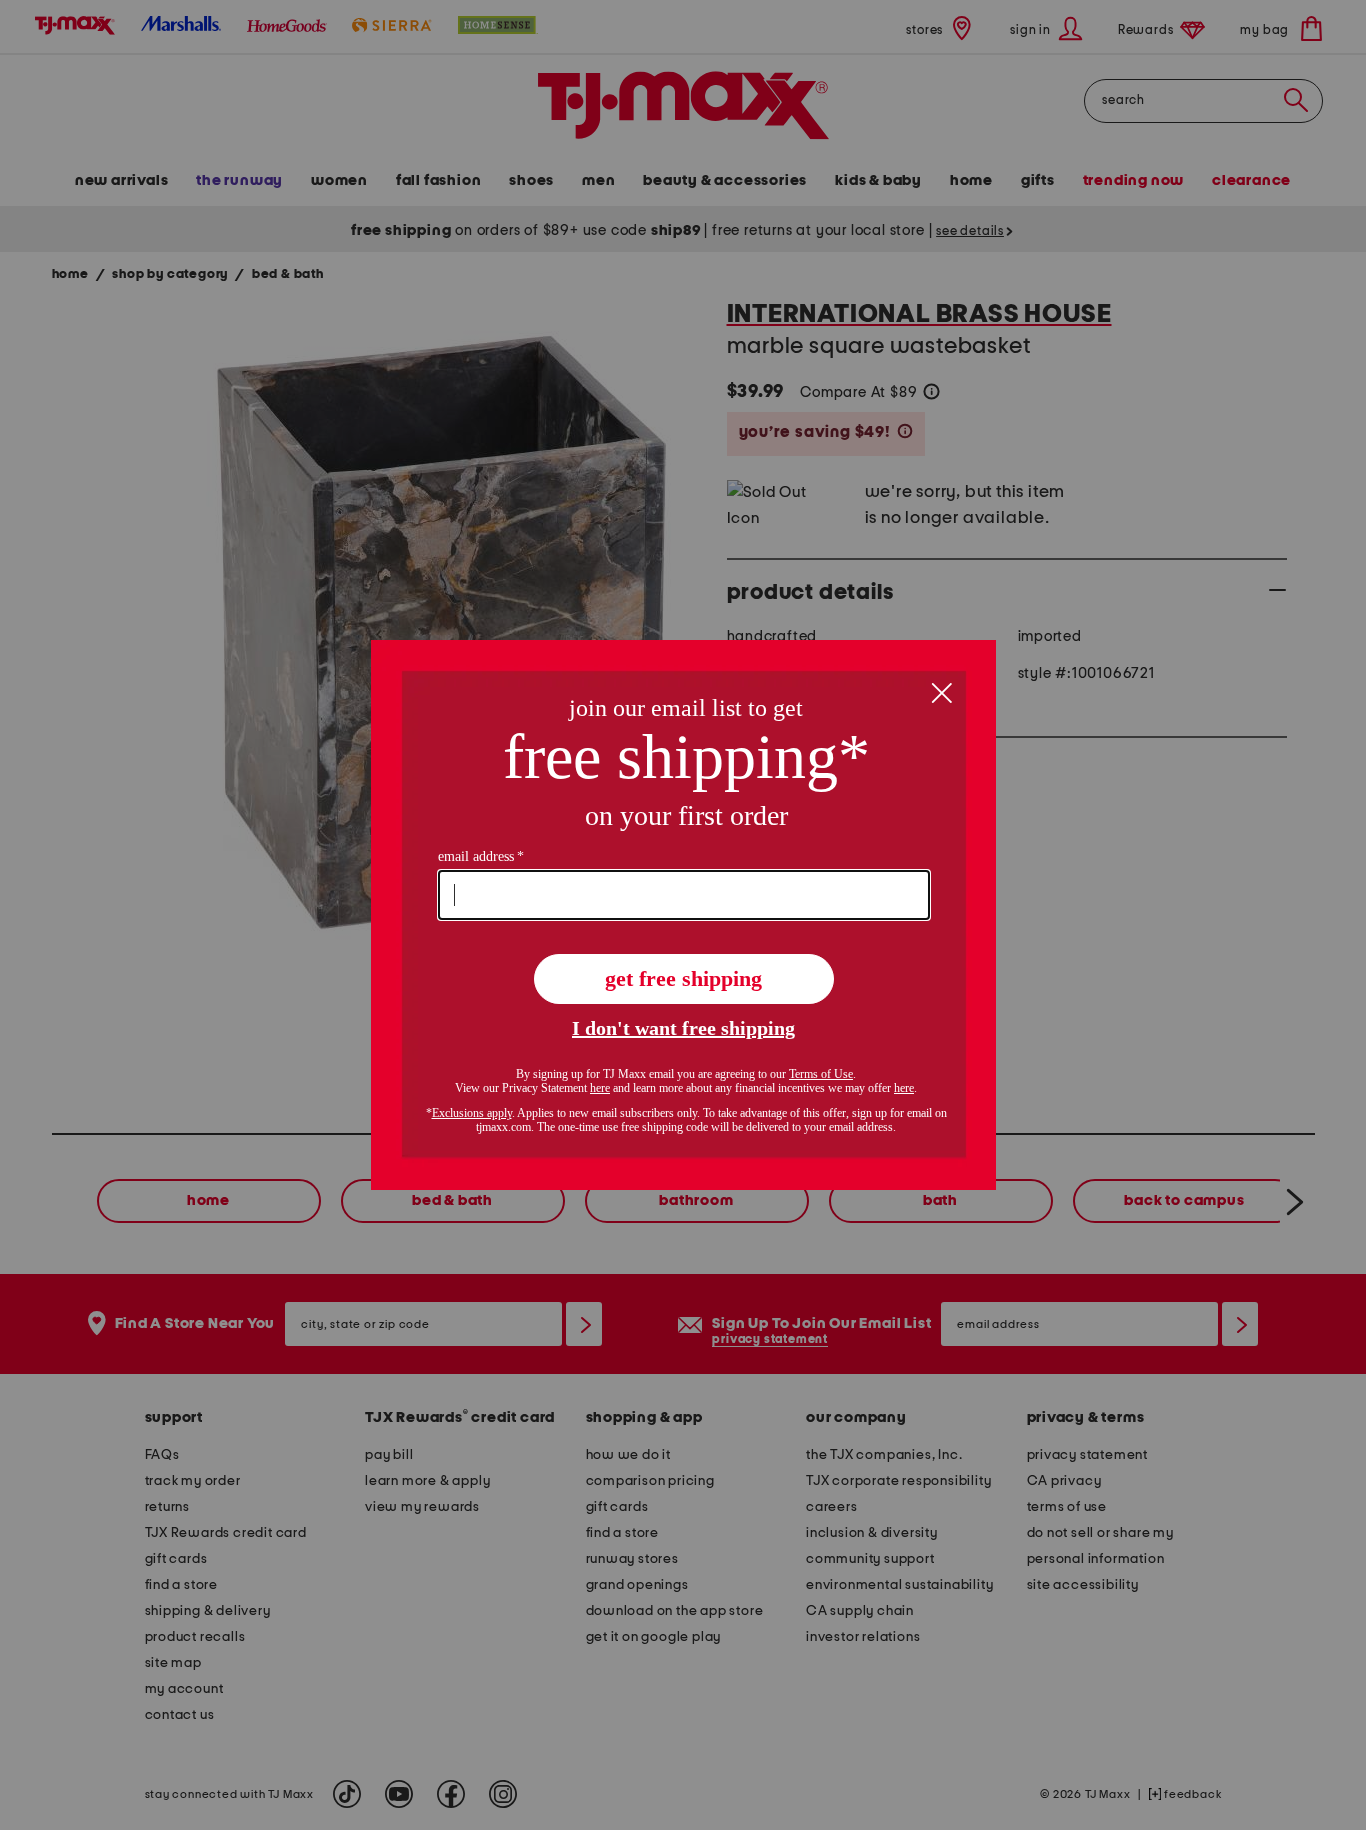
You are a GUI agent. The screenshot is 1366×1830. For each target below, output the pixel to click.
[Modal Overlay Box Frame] (683, 915)
